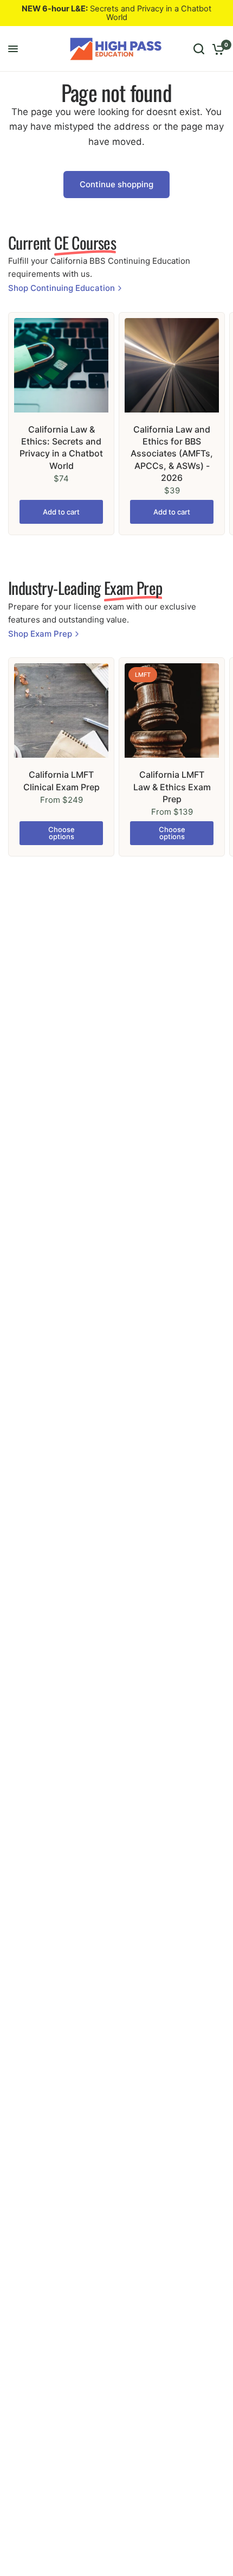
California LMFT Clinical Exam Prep (62, 781)
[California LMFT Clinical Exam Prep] (61, 710)
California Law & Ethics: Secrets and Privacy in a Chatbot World (61, 448)
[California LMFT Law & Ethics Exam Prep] (172, 710)
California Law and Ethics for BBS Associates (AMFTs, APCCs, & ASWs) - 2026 (172, 454)
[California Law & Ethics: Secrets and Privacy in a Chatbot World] (61, 365)
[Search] (199, 49)
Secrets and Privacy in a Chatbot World (116, 13)
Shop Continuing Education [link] (62, 288)
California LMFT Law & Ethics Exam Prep (172, 787)
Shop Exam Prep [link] (40, 634)
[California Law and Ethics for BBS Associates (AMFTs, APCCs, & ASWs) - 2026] (172, 365)
